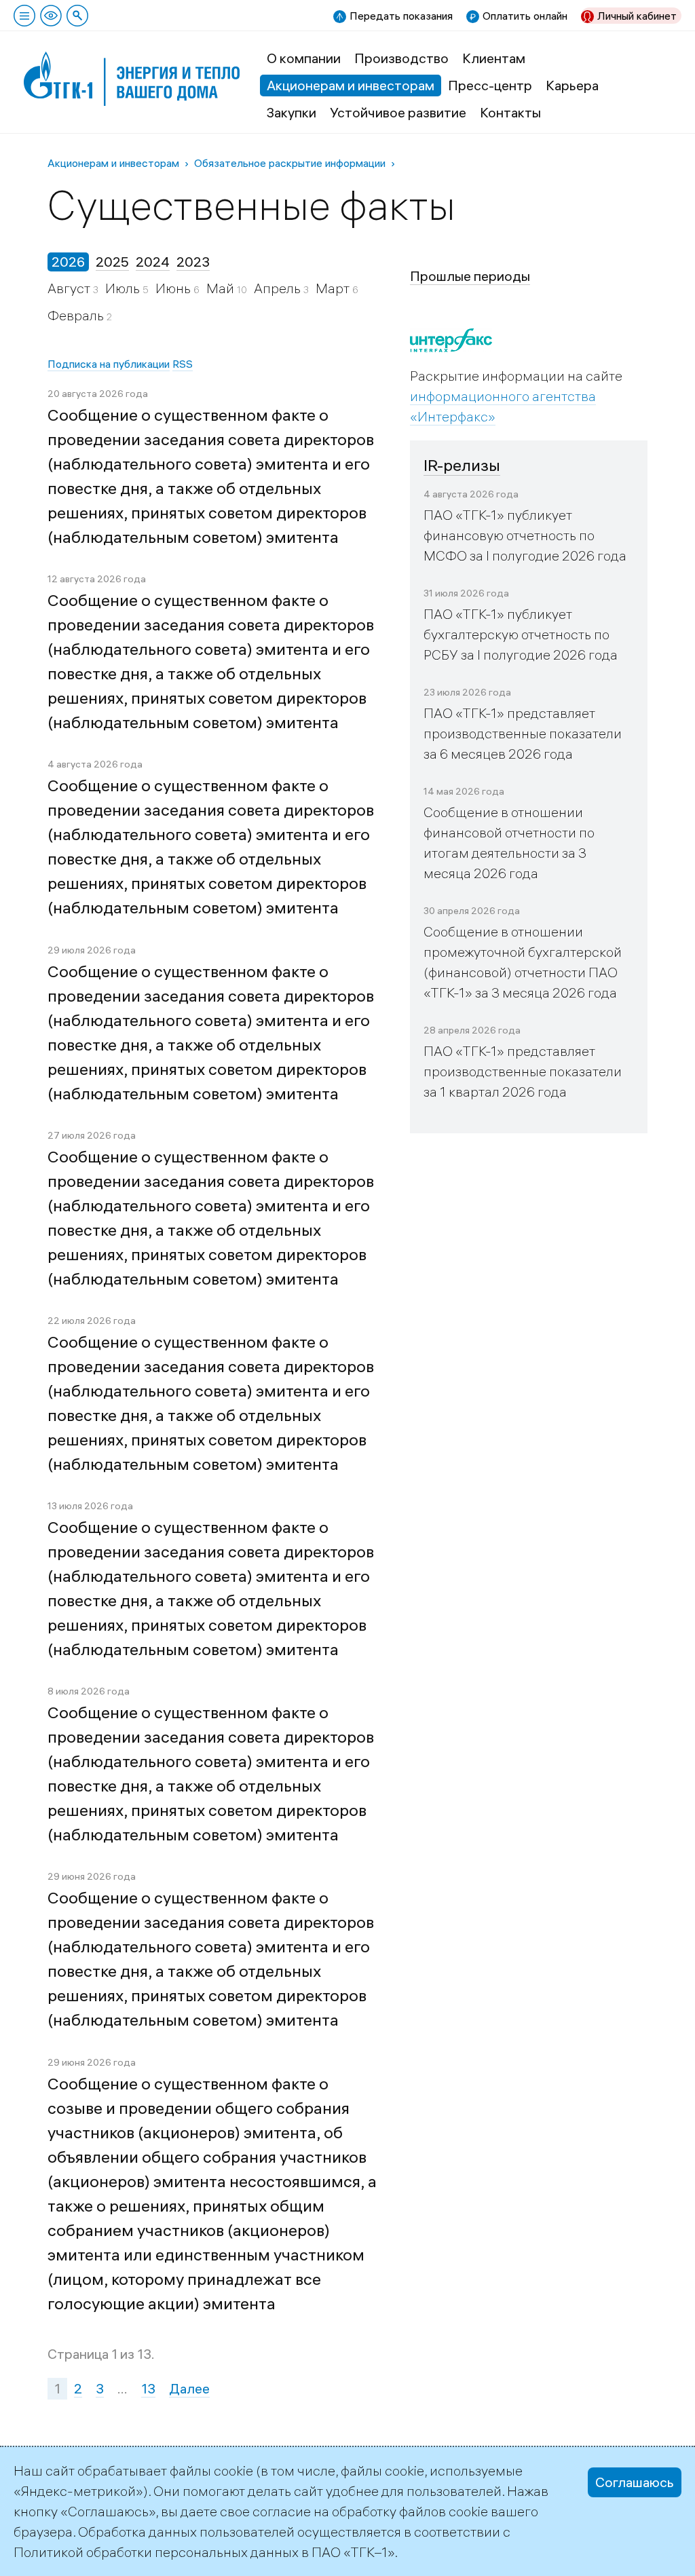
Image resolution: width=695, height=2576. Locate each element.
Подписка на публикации (109, 364)
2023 (193, 262)
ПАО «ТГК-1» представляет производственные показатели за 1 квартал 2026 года (523, 1071)
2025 (112, 262)
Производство (401, 58)
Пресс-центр (490, 85)
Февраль (77, 315)
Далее (189, 2388)
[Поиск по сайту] (77, 16)
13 (148, 2388)
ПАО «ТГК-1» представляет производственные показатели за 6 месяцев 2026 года (523, 733)
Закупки (292, 112)
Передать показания (401, 16)
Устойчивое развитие (398, 112)
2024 (153, 262)
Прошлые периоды (470, 276)
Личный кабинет (637, 16)
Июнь (174, 288)
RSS (183, 364)
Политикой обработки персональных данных (156, 2552)
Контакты (510, 112)
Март (334, 288)
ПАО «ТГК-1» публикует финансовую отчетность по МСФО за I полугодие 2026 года (525, 535)
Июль (124, 288)
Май (222, 288)
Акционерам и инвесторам (351, 85)
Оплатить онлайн (525, 16)
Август (70, 288)
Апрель (279, 288)
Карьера (572, 85)
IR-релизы (462, 465)
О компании (304, 58)
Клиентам (494, 58)
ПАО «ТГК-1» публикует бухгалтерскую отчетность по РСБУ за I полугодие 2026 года (521, 634)
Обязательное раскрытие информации (290, 163)
